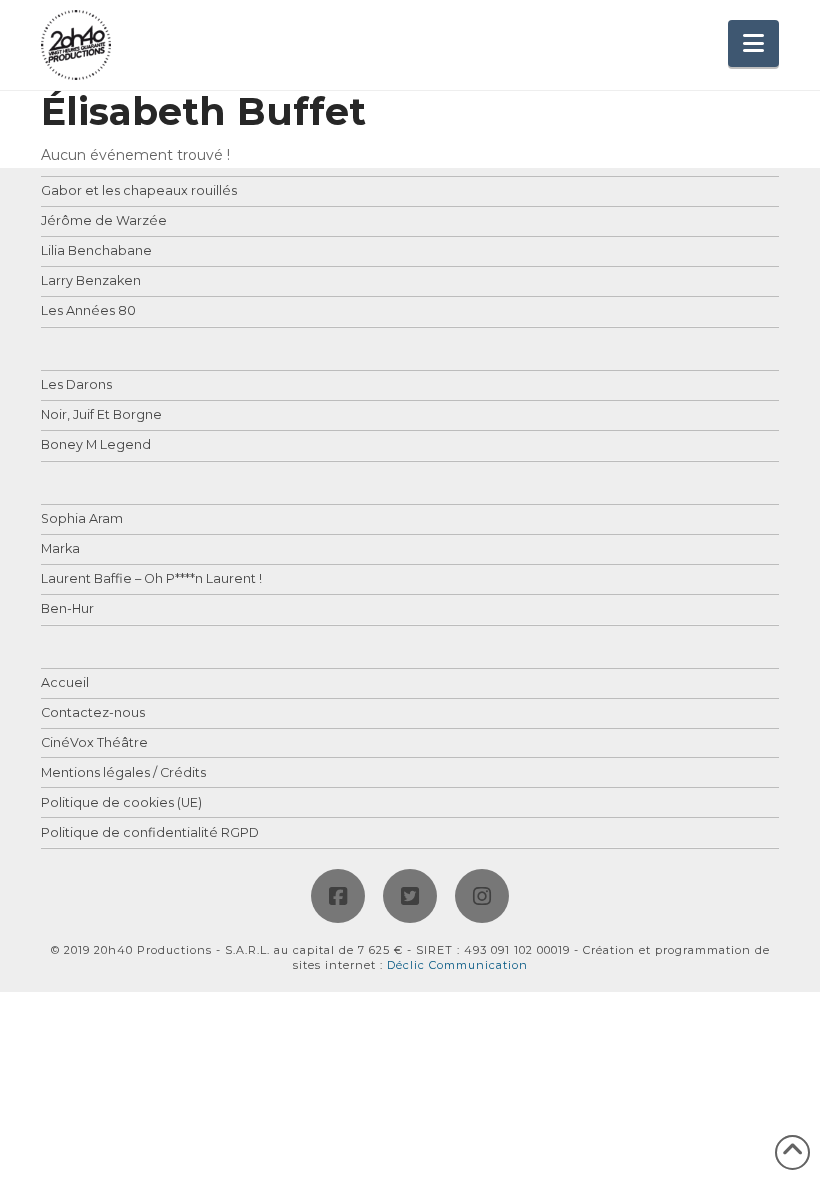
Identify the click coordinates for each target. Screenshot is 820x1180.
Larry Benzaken (91, 281)
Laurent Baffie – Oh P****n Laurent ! (151, 579)
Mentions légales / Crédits (123, 773)
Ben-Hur (67, 609)
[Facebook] (338, 896)
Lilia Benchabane (96, 251)
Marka (60, 549)
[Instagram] (482, 896)
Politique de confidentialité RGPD (150, 833)
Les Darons (76, 385)
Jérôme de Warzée (104, 221)
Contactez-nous (93, 713)
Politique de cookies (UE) (121, 803)
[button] (753, 43)
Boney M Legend (96, 445)
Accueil (65, 683)
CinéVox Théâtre (94, 743)
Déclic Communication (457, 965)
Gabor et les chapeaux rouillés (139, 191)
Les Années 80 (88, 311)
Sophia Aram (82, 519)
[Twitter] (410, 896)
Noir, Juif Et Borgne (101, 415)
